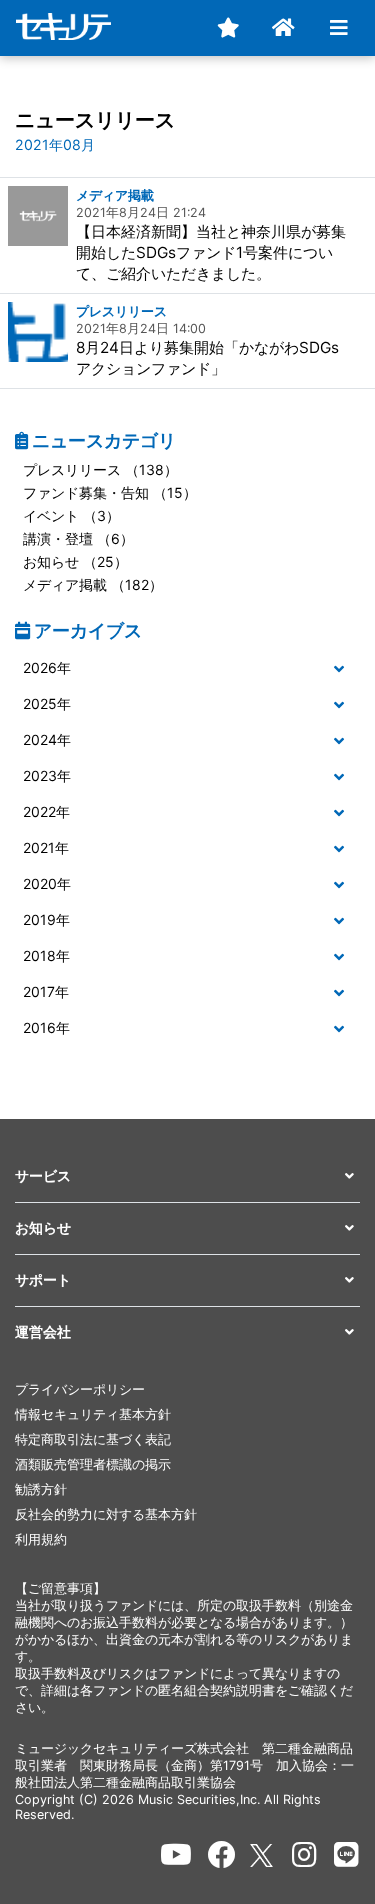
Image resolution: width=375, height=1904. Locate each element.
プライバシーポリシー (80, 1389)
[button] (187, 668)
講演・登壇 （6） (78, 538)
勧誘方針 (41, 1489)
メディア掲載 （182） (93, 584)
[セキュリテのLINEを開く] (346, 1855)
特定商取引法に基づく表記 (93, 1439)
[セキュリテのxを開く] (263, 1855)
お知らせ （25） (75, 561)
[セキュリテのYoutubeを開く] (176, 1855)
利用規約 (41, 1539)
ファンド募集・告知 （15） (110, 492)
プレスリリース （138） (100, 469)
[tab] (187, 669)
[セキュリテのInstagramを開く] (304, 1855)
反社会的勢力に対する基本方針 (106, 1514)
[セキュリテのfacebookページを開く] (222, 1855)
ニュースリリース (95, 120)
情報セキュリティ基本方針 (93, 1414)
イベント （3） (71, 515)
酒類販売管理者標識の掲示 (93, 1464)
